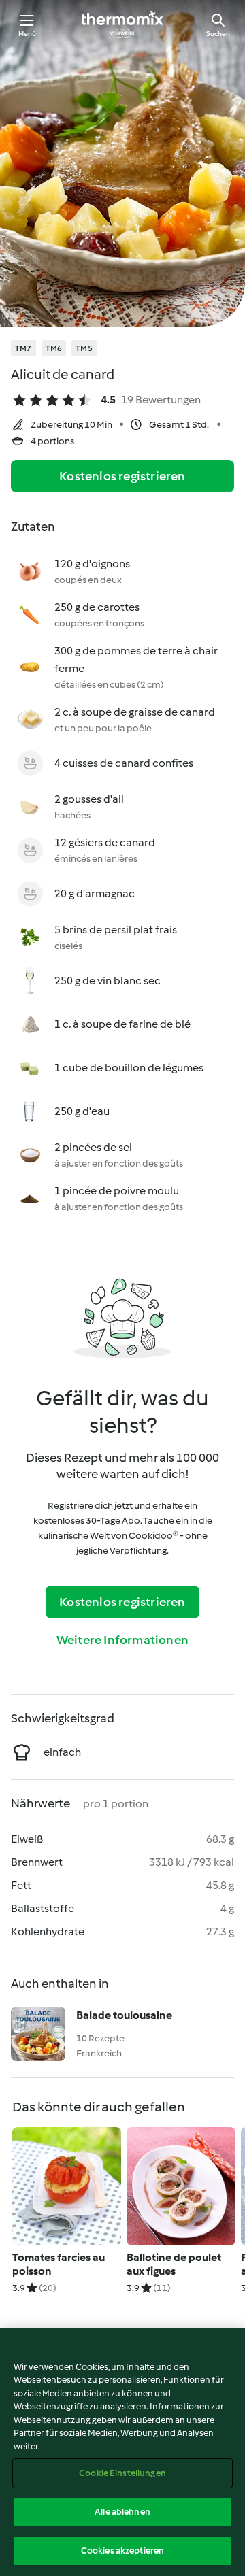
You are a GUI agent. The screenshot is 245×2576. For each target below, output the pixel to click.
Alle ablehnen (122, 2512)
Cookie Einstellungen (122, 2473)
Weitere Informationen (122, 1640)
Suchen (218, 34)
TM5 (84, 348)
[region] (122, 2452)
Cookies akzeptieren (122, 2550)
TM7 (23, 348)
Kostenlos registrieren (122, 476)
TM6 (54, 348)
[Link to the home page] (122, 24)
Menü (28, 34)
